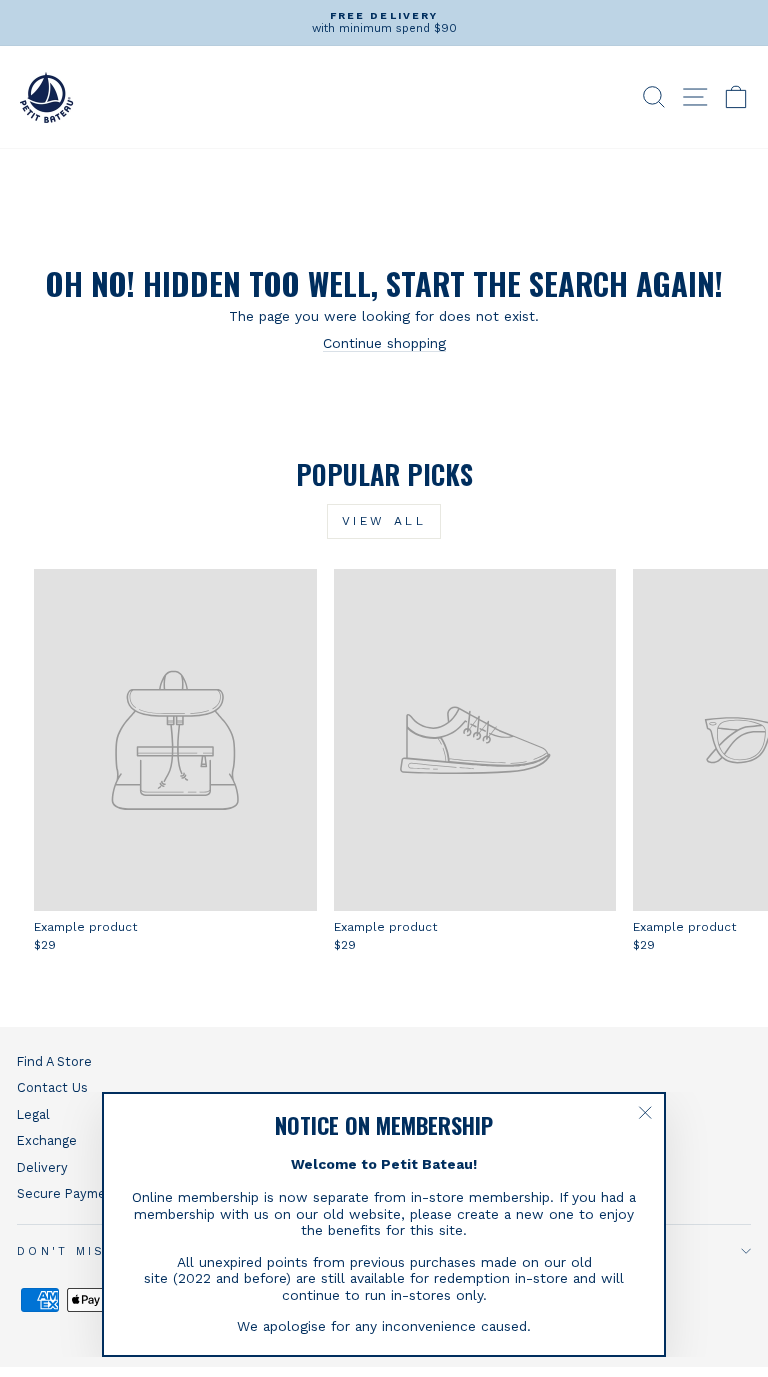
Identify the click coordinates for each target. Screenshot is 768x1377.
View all (384, 521)
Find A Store (54, 1061)
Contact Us (52, 1087)
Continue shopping (384, 343)
